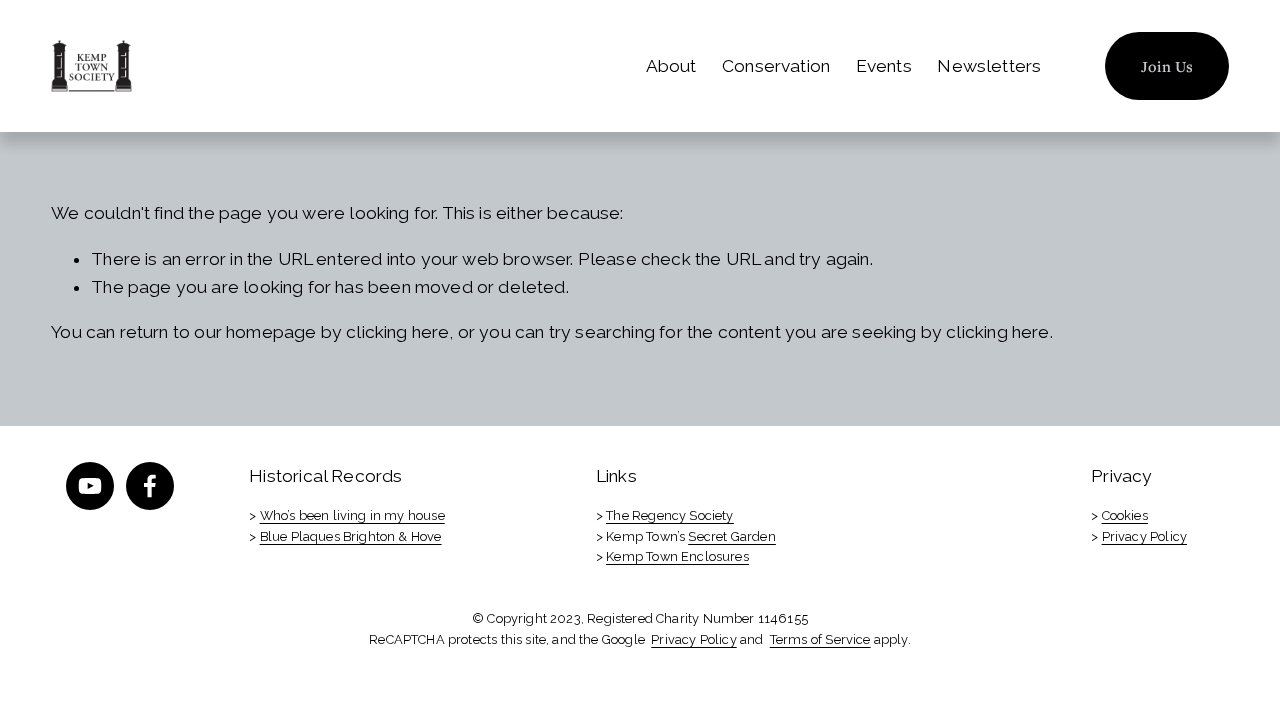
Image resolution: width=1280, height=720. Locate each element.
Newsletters (989, 66)
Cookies (1125, 515)
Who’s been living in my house (352, 515)
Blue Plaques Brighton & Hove (351, 536)
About (671, 66)
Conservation (776, 66)
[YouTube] (90, 486)
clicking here (397, 332)
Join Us (1167, 66)
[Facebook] (150, 486)
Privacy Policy (1144, 536)
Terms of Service (820, 639)
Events (884, 66)
